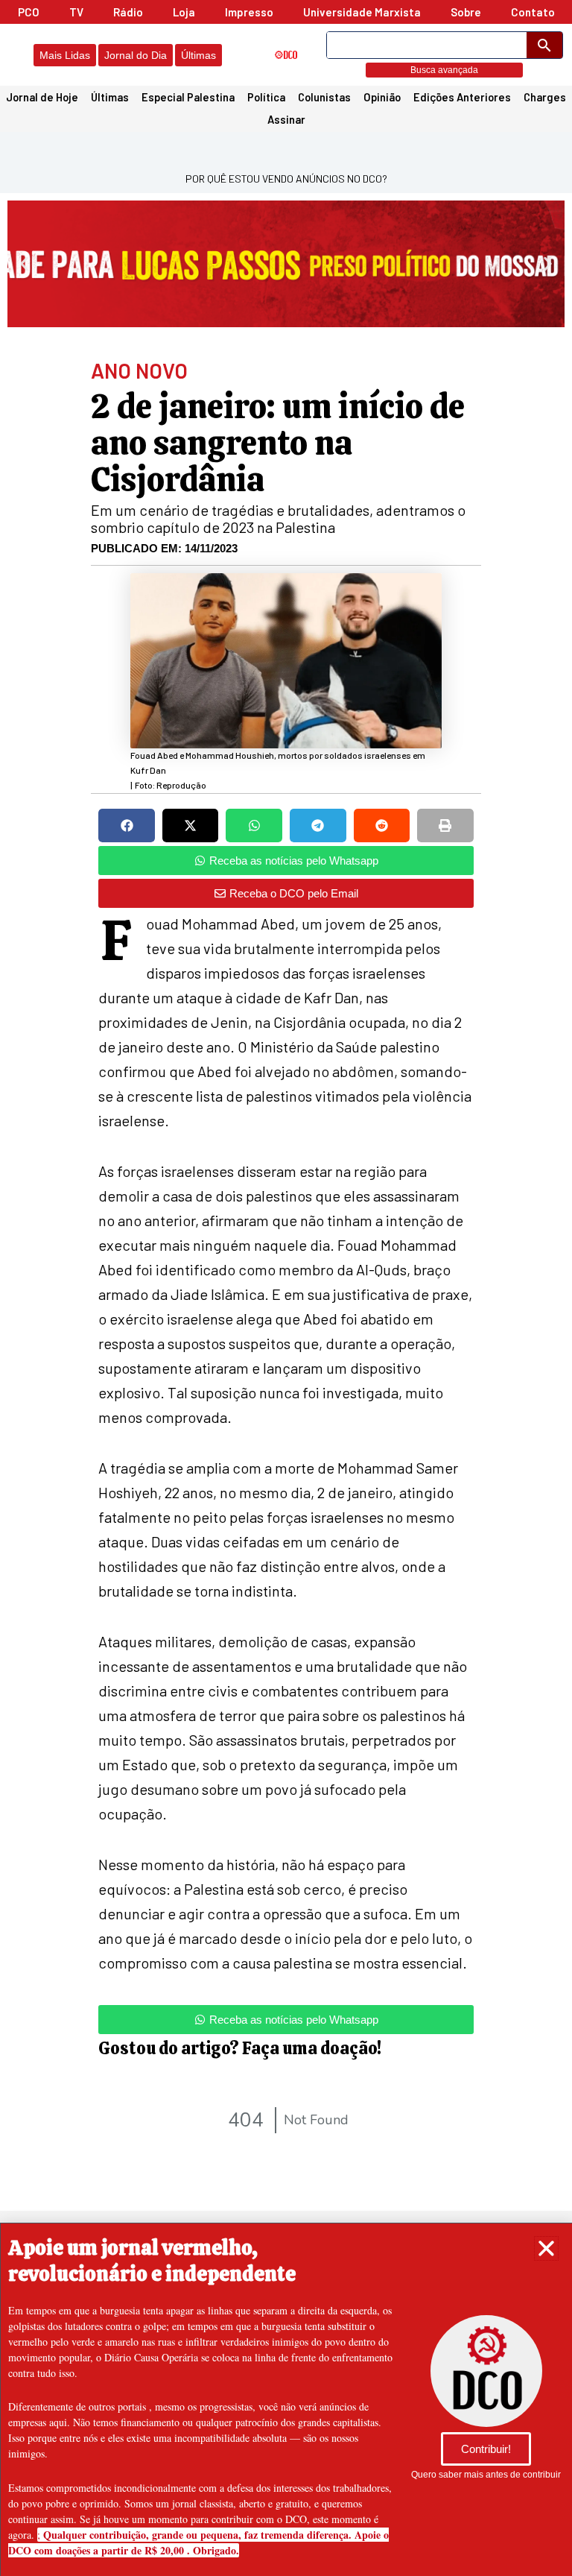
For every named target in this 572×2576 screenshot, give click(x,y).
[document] (286, 1288)
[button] (546, 2248)
